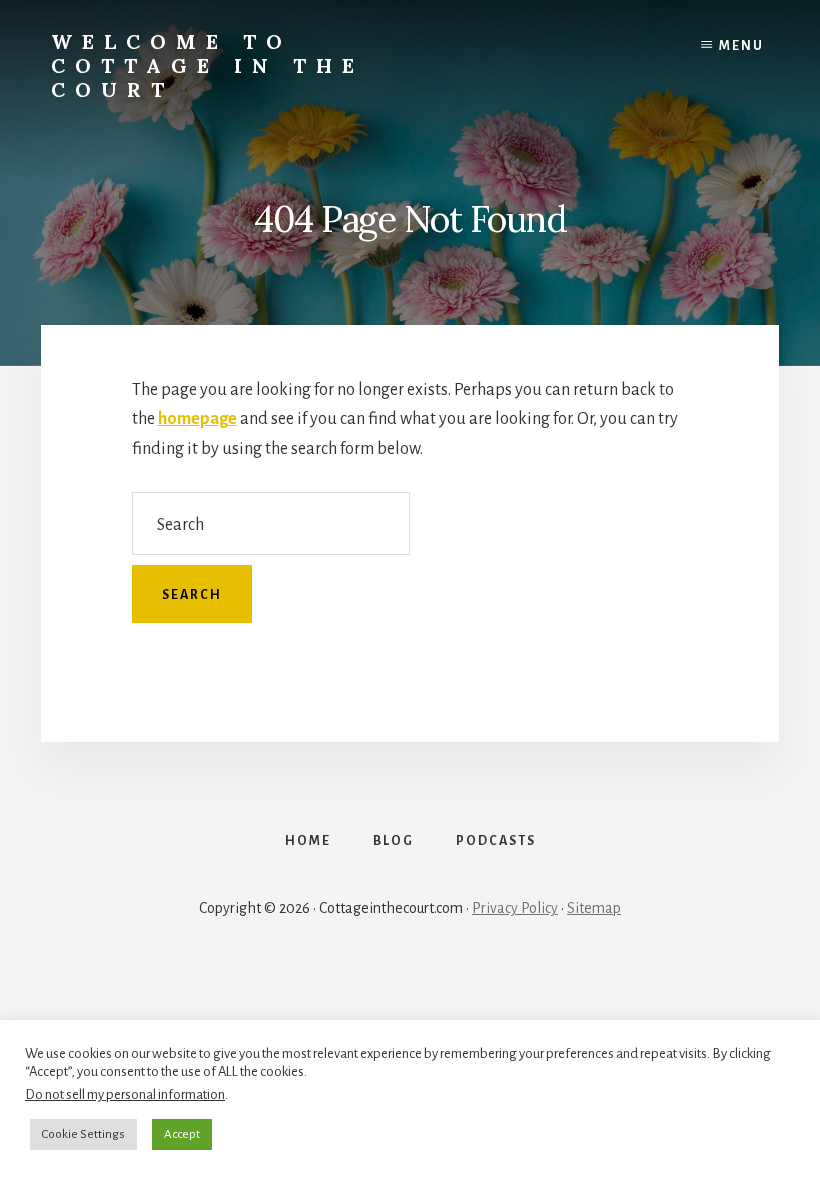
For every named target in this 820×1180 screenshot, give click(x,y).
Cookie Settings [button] (83, 1134)
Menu (741, 46)
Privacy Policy (515, 908)
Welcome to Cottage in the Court (207, 65)
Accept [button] (182, 1134)
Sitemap (594, 908)
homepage (197, 419)
